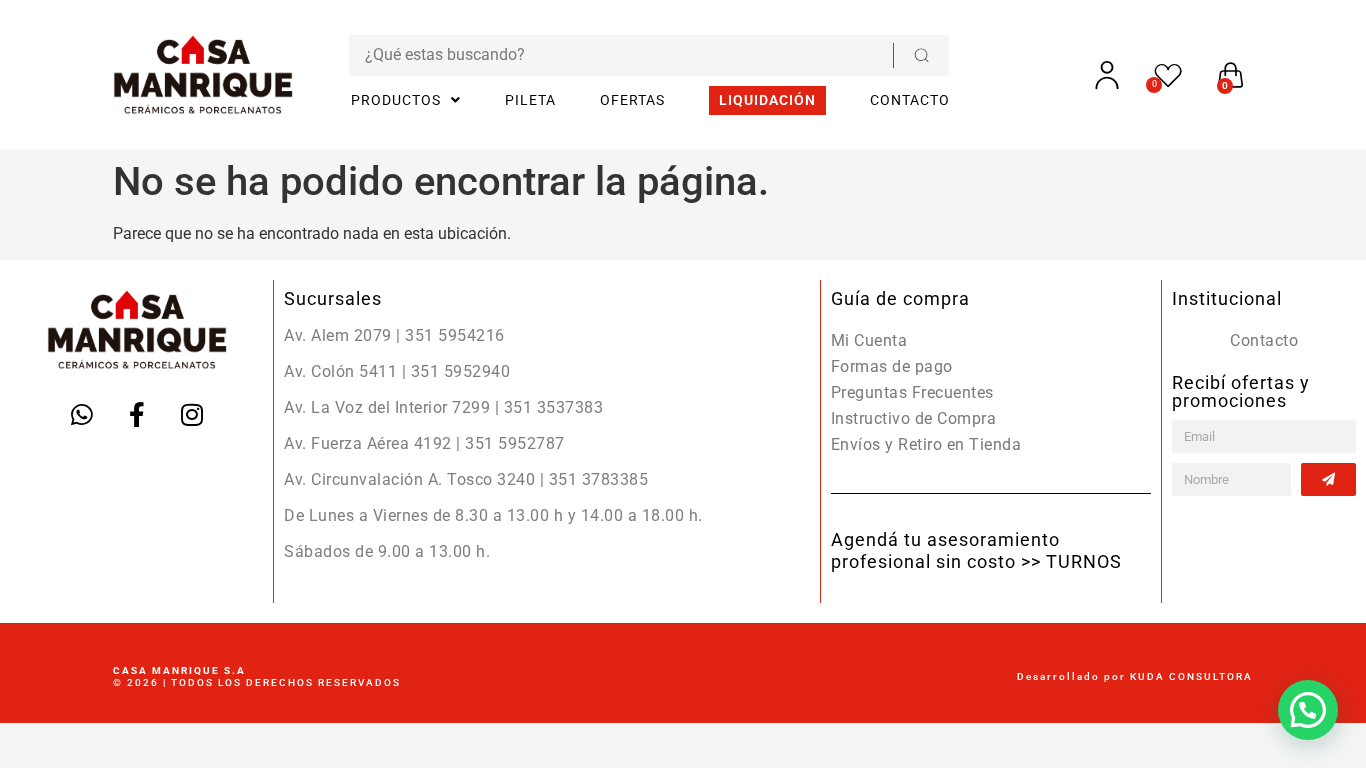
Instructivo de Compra (914, 418)
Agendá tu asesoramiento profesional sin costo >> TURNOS (976, 550)
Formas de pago (892, 366)
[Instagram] (192, 415)
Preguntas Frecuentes (912, 392)
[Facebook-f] (137, 415)
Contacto (1264, 340)
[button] (1308, 710)
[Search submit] (921, 55)
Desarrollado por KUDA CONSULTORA (1135, 676)
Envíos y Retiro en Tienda (926, 444)
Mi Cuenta (869, 340)
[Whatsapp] (82, 415)
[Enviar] (1328, 479)
